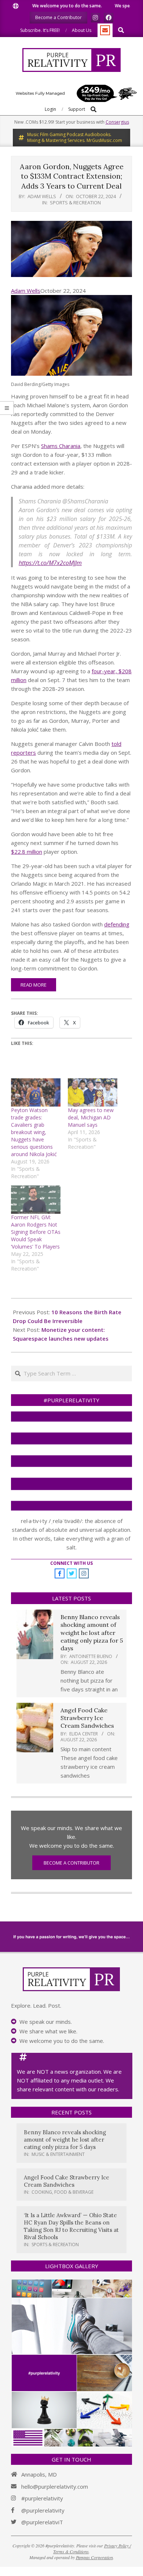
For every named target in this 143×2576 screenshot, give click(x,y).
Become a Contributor (71, 1863)
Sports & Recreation (75, 203)
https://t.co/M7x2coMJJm (50, 563)
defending (117, 924)
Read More (34, 985)
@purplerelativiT (42, 2522)
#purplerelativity (42, 2498)
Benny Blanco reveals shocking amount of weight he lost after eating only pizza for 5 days (92, 1633)
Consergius (117, 122)
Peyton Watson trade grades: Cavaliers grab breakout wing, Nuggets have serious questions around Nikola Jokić (34, 1132)
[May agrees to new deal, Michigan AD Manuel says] (93, 1092)
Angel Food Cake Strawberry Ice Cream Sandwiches (87, 1718)
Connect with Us (71, 1563)
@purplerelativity (43, 2510)
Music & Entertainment (58, 2154)
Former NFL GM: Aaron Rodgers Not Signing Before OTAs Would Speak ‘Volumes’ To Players (36, 1232)
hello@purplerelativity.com (55, 2486)
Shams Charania (61, 446)
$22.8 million (27, 852)
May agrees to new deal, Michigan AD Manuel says (91, 1117)
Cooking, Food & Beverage (63, 2192)
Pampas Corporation (94, 2557)
